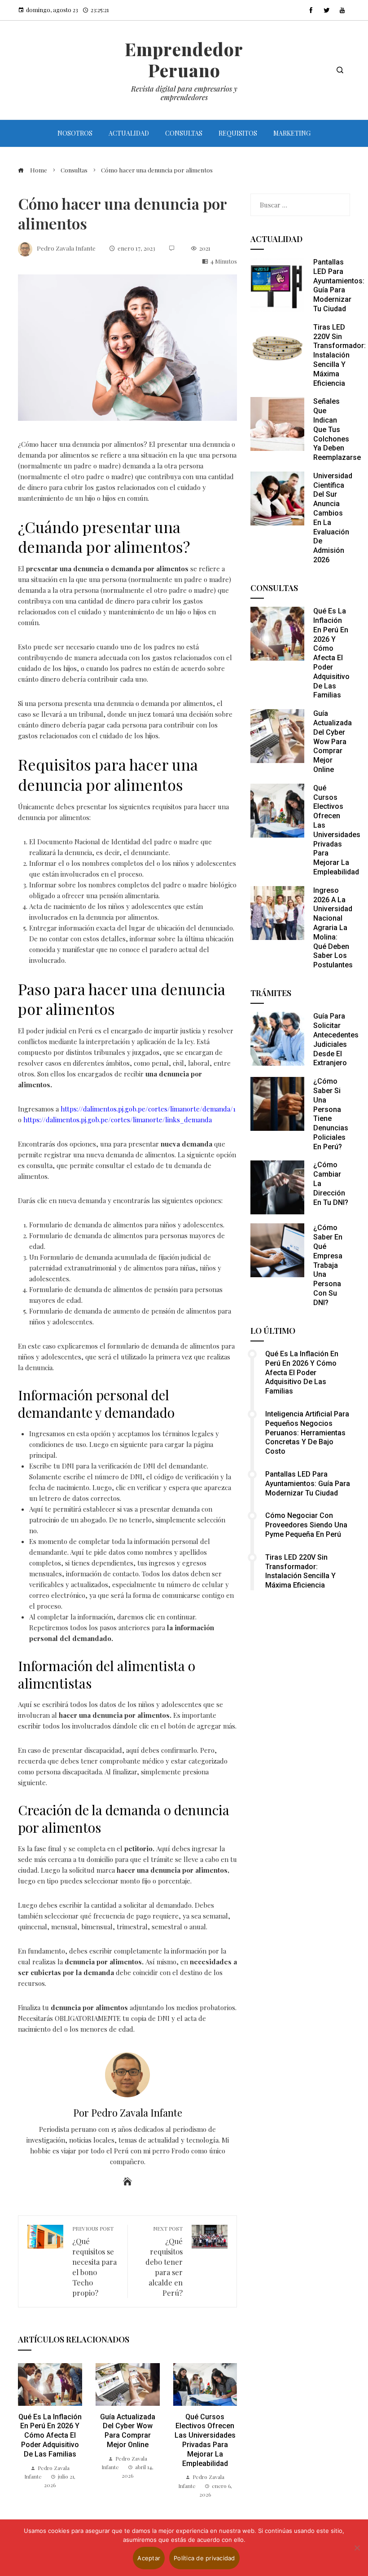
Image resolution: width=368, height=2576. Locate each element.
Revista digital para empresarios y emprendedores (184, 93)
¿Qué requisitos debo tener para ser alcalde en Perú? (164, 2261)
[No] (357, 2548)
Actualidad (129, 133)
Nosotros (75, 133)
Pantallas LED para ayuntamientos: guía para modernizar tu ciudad (339, 285)
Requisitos (238, 133)
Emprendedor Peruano (184, 60)
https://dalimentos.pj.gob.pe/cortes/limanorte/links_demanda (117, 1120)
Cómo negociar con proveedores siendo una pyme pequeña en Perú (306, 1525)
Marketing (292, 133)
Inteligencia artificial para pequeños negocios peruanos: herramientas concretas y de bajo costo (307, 1433)
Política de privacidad (204, 2558)
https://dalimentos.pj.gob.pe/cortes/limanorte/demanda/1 (147, 1109)
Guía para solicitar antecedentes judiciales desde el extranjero (336, 1039)
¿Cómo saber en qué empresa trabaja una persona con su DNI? (328, 1265)
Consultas (184, 133)
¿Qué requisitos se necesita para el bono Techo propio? (94, 2261)
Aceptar (149, 2558)
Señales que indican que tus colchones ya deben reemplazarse (337, 429)
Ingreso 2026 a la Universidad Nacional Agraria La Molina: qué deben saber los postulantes (333, 928)
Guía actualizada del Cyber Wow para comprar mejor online (128, 2431)
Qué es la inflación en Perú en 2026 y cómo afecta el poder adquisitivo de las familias (50, 2435)
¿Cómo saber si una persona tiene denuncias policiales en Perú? (331, 1114)
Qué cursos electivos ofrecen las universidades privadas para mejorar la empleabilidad (205, 2440)
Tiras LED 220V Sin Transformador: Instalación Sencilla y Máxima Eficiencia (340, 355)
